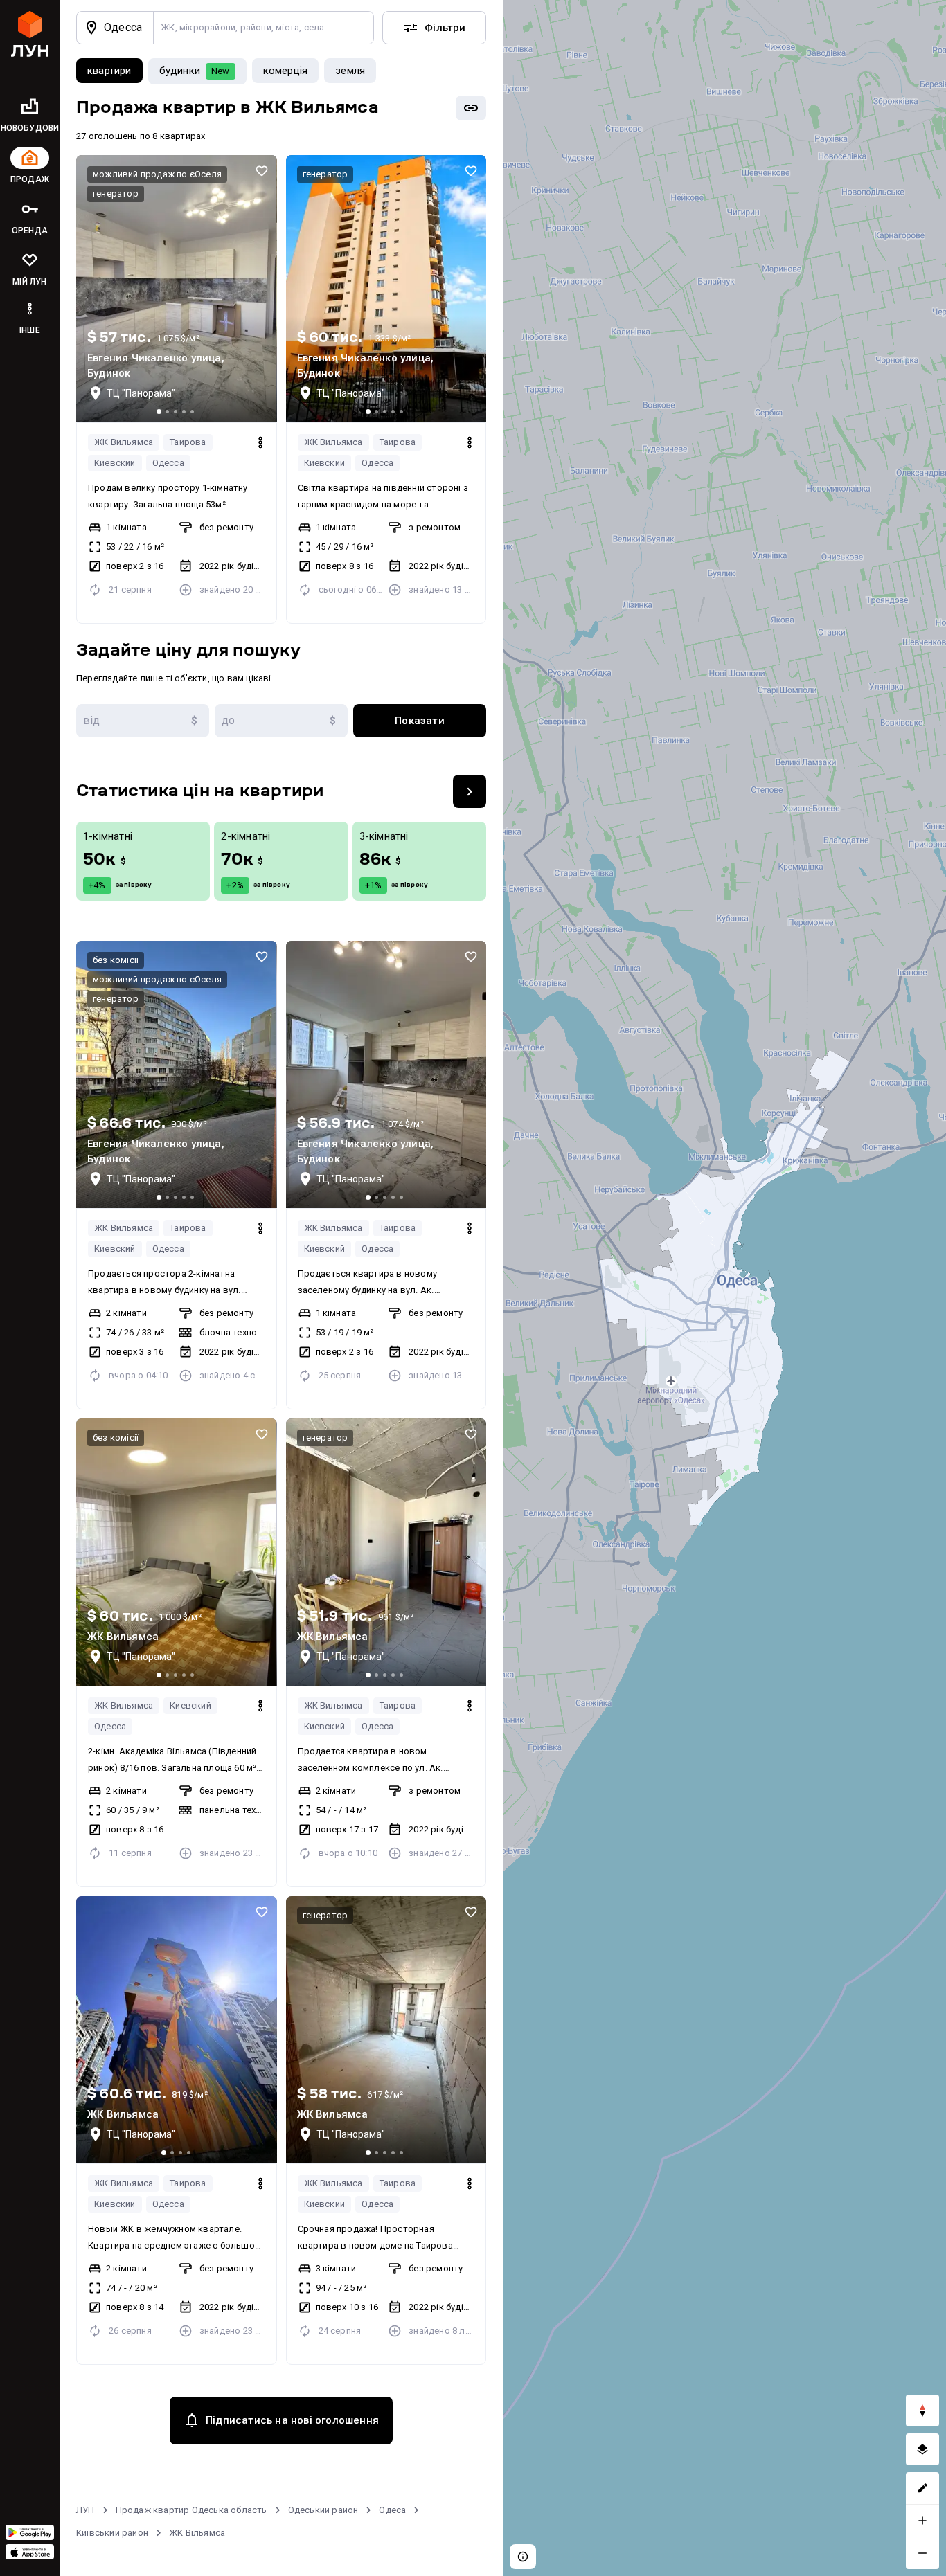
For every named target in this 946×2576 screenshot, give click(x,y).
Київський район (112, 2533)
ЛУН (86, 2510)
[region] (724, 1288)
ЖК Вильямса (124, 442)
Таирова (188, 442)
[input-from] (143, 721)
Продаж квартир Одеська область (191, 2510)
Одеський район (323, 2510)
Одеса (392, 2510)
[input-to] (281, 721)
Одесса (168, 463)
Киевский (115, 463)
